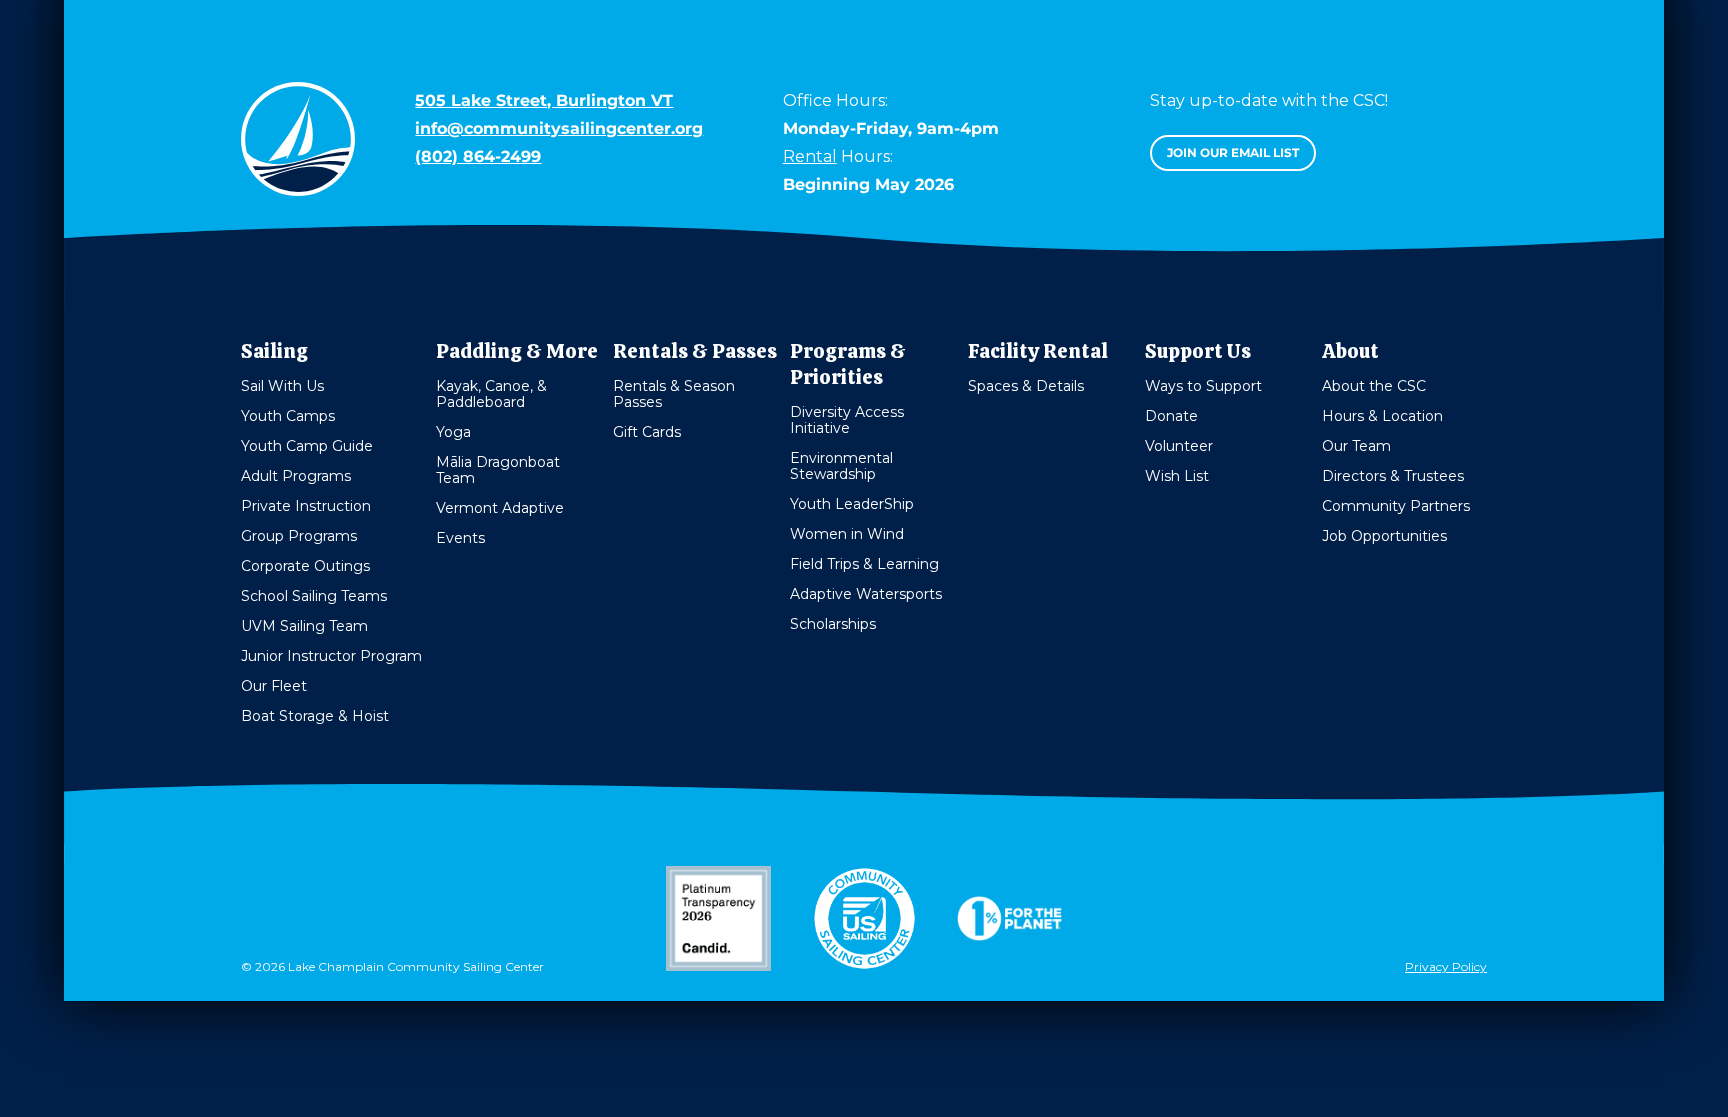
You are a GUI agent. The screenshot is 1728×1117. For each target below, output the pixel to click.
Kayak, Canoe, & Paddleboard (491, 394)
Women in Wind (847, 534)
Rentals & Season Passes (674, 394)
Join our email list (1233, 152)
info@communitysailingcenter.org (559, 128)
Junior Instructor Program (331, 656)
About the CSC (1374, 386)
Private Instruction (306, 506)
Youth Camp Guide (307, 446)
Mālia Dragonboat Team (498, 470)
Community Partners (1396, 506)
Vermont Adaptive (500, 508)
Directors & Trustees (1393, 476)
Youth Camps (288, 416)
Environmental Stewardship (841, 466)
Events (460, 538)
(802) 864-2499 (478, 156)
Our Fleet (274, 686)
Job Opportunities (1384, 536)
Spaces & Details (1026, 386)
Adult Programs (296, 476)
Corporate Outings (305, 566)
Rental (810, 156)
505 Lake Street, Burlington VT (544, 100)
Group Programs (299, 536)
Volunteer (1179, 446)
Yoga (453, 432)
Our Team (1356, 446)
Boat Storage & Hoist (315, 716)
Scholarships (833, 624)
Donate (1171, 416)
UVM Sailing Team (304, 626)
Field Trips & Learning (864, 564)
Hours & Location (1382, 416)
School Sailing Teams (314, 596)
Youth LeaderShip (852, 504)
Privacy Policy (1446, 966)
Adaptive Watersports (866, 594)
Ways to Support (1203, 386)
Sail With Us (282, 386)
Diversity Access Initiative (847, 420)
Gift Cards (647, 432)
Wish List (1177, 476)
